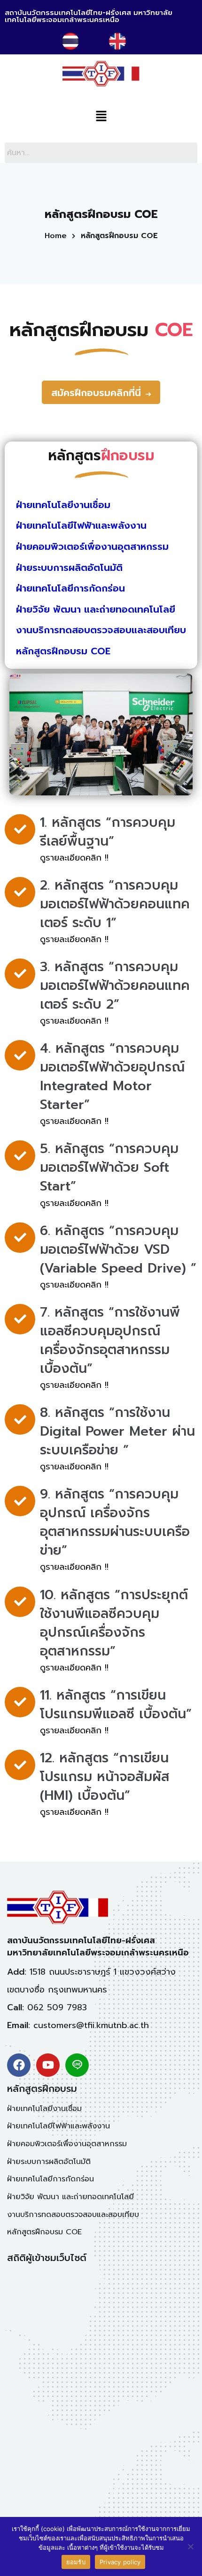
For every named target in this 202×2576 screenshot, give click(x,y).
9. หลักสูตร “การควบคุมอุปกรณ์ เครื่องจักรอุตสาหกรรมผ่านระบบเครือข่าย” (115, 1522)
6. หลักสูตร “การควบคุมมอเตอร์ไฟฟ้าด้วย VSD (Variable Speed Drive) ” (118, 1249)
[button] (101, 117)
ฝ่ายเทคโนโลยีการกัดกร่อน (70, 588)
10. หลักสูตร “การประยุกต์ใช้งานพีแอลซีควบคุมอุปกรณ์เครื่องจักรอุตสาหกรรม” (114, 1623)
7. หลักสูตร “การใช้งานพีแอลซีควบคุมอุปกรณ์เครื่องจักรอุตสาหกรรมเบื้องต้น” (110, 1340)
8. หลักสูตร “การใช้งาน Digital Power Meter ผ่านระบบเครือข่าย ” (117, 1431)
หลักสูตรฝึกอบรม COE (63, 651)
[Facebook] (19, 2065)
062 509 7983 (57, 2007)
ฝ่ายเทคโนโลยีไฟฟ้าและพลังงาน (81, 525)
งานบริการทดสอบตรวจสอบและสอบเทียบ (101, 630)
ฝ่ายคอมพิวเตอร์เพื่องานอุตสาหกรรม (92, 547)
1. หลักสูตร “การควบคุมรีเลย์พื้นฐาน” (108, 832)
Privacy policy (120, 2562)
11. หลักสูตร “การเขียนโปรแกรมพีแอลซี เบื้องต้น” (116, 1704)
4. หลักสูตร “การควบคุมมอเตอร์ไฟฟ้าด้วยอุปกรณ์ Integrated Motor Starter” (112, 1076)
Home (56, 236)
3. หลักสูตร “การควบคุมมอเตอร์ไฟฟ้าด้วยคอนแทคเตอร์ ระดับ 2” (115, 985)
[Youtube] (48, 2065)
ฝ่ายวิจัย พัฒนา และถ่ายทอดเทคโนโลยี (96, 609)
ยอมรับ (76, 2562)
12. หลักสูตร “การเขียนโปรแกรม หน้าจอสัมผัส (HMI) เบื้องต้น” (105, 1777)
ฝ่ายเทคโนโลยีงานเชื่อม (63, 505)
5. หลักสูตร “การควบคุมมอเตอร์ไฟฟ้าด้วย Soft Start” (109, 1167)
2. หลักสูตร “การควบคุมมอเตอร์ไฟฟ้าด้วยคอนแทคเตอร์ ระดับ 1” (115, 904)
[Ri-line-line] (77, 2065)
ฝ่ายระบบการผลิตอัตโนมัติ (69, 568)
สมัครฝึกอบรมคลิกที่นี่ (96, 393)
